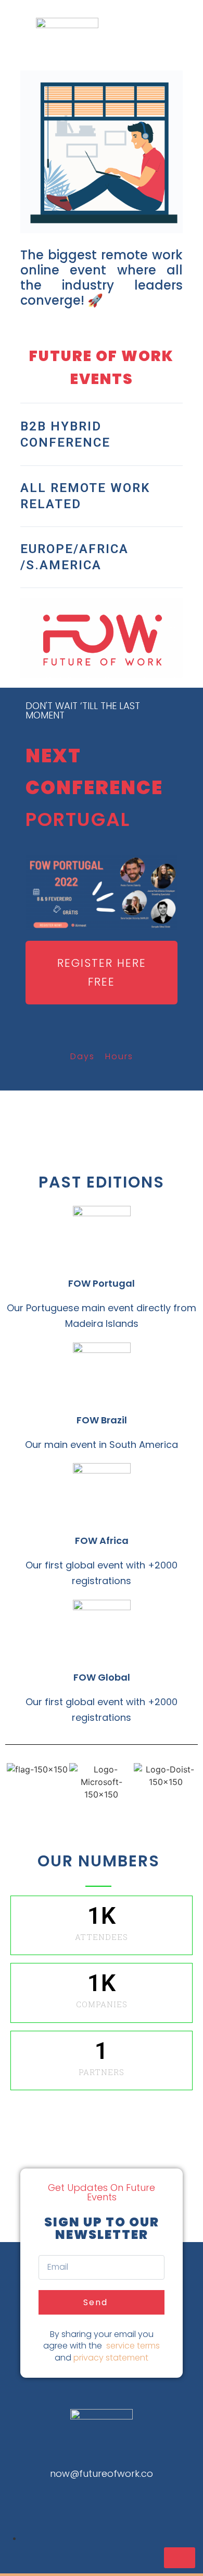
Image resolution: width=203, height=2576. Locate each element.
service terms (133, 2346)
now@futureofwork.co (102, 2473)
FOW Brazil (102, 1420)
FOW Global (102, 1677)
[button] (102, 972)
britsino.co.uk (102, 2494)
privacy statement (111, 2358)
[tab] (102, 435)
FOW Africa (102, 1541)
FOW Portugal (102, 1283)
